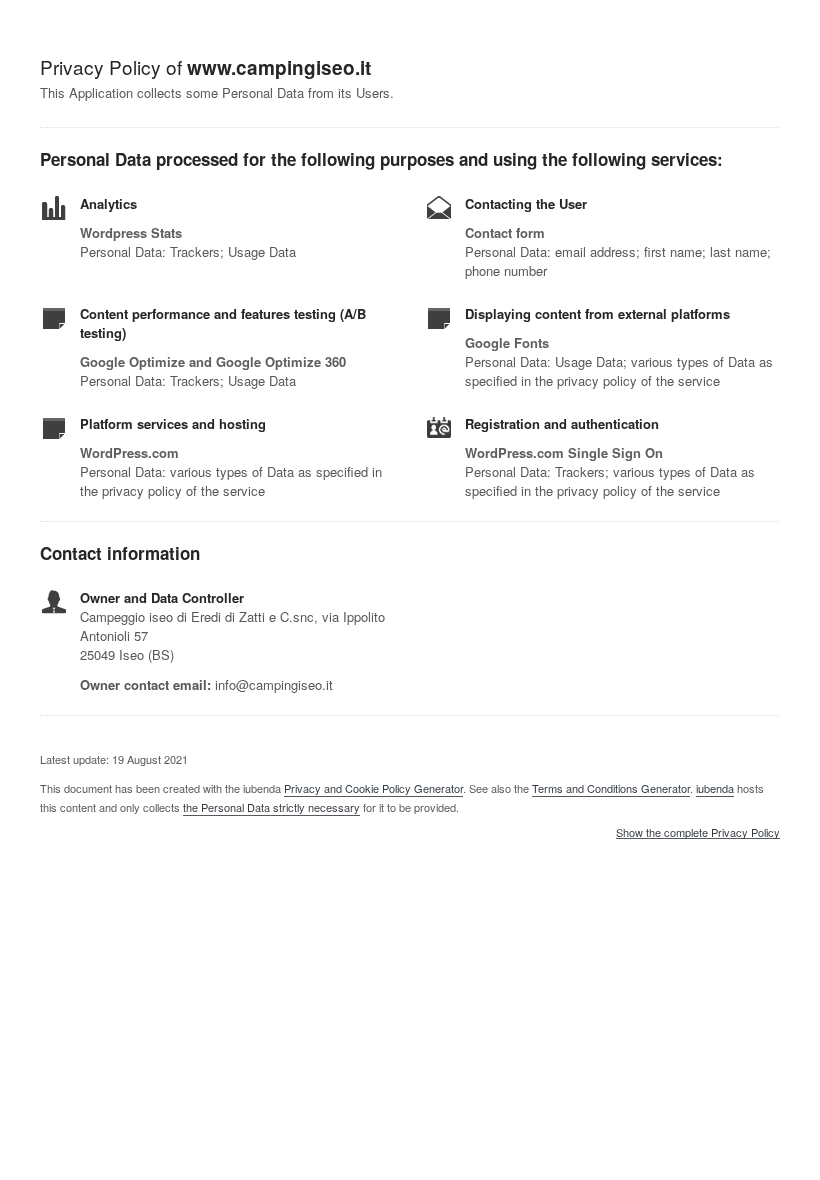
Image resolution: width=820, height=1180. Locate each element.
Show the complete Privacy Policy (698, 833)
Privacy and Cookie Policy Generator (373, 788)
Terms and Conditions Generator (611, 788)
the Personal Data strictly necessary (271, 807)
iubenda (715, 788)
